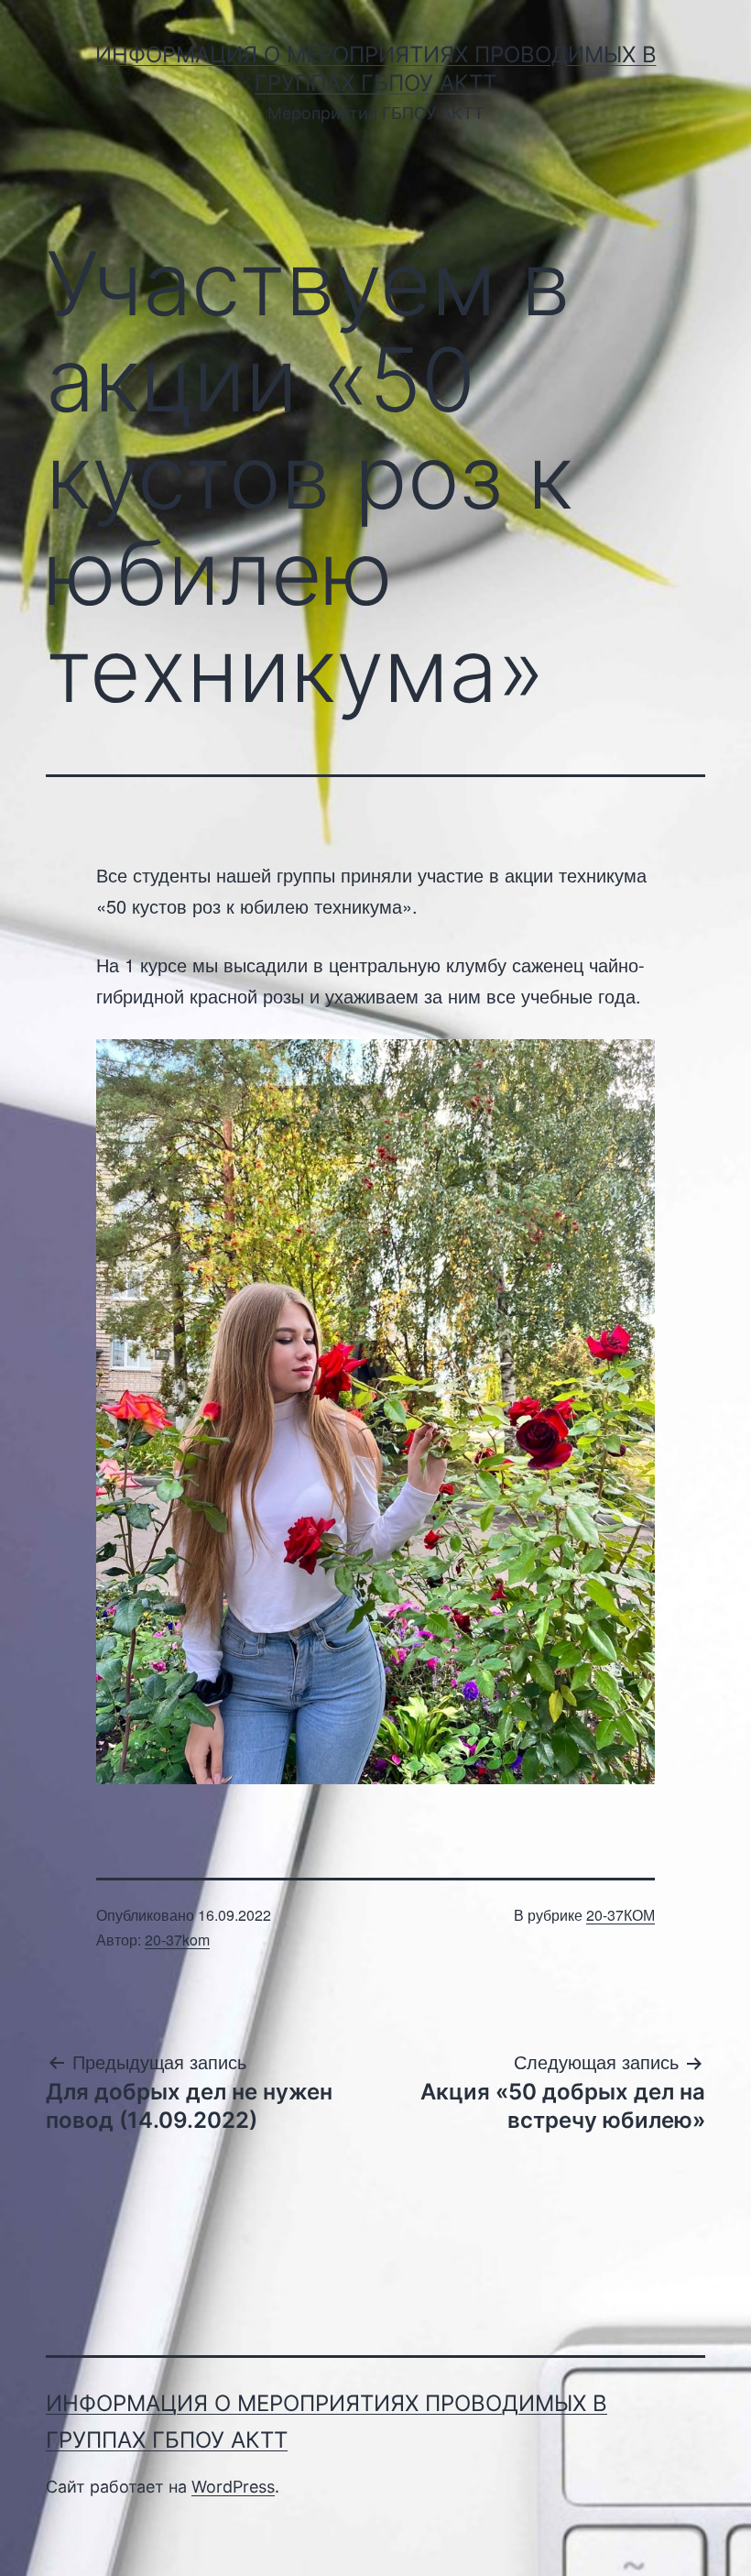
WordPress (233, 2487)
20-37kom (177, 1940)
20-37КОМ (620, 1915)
